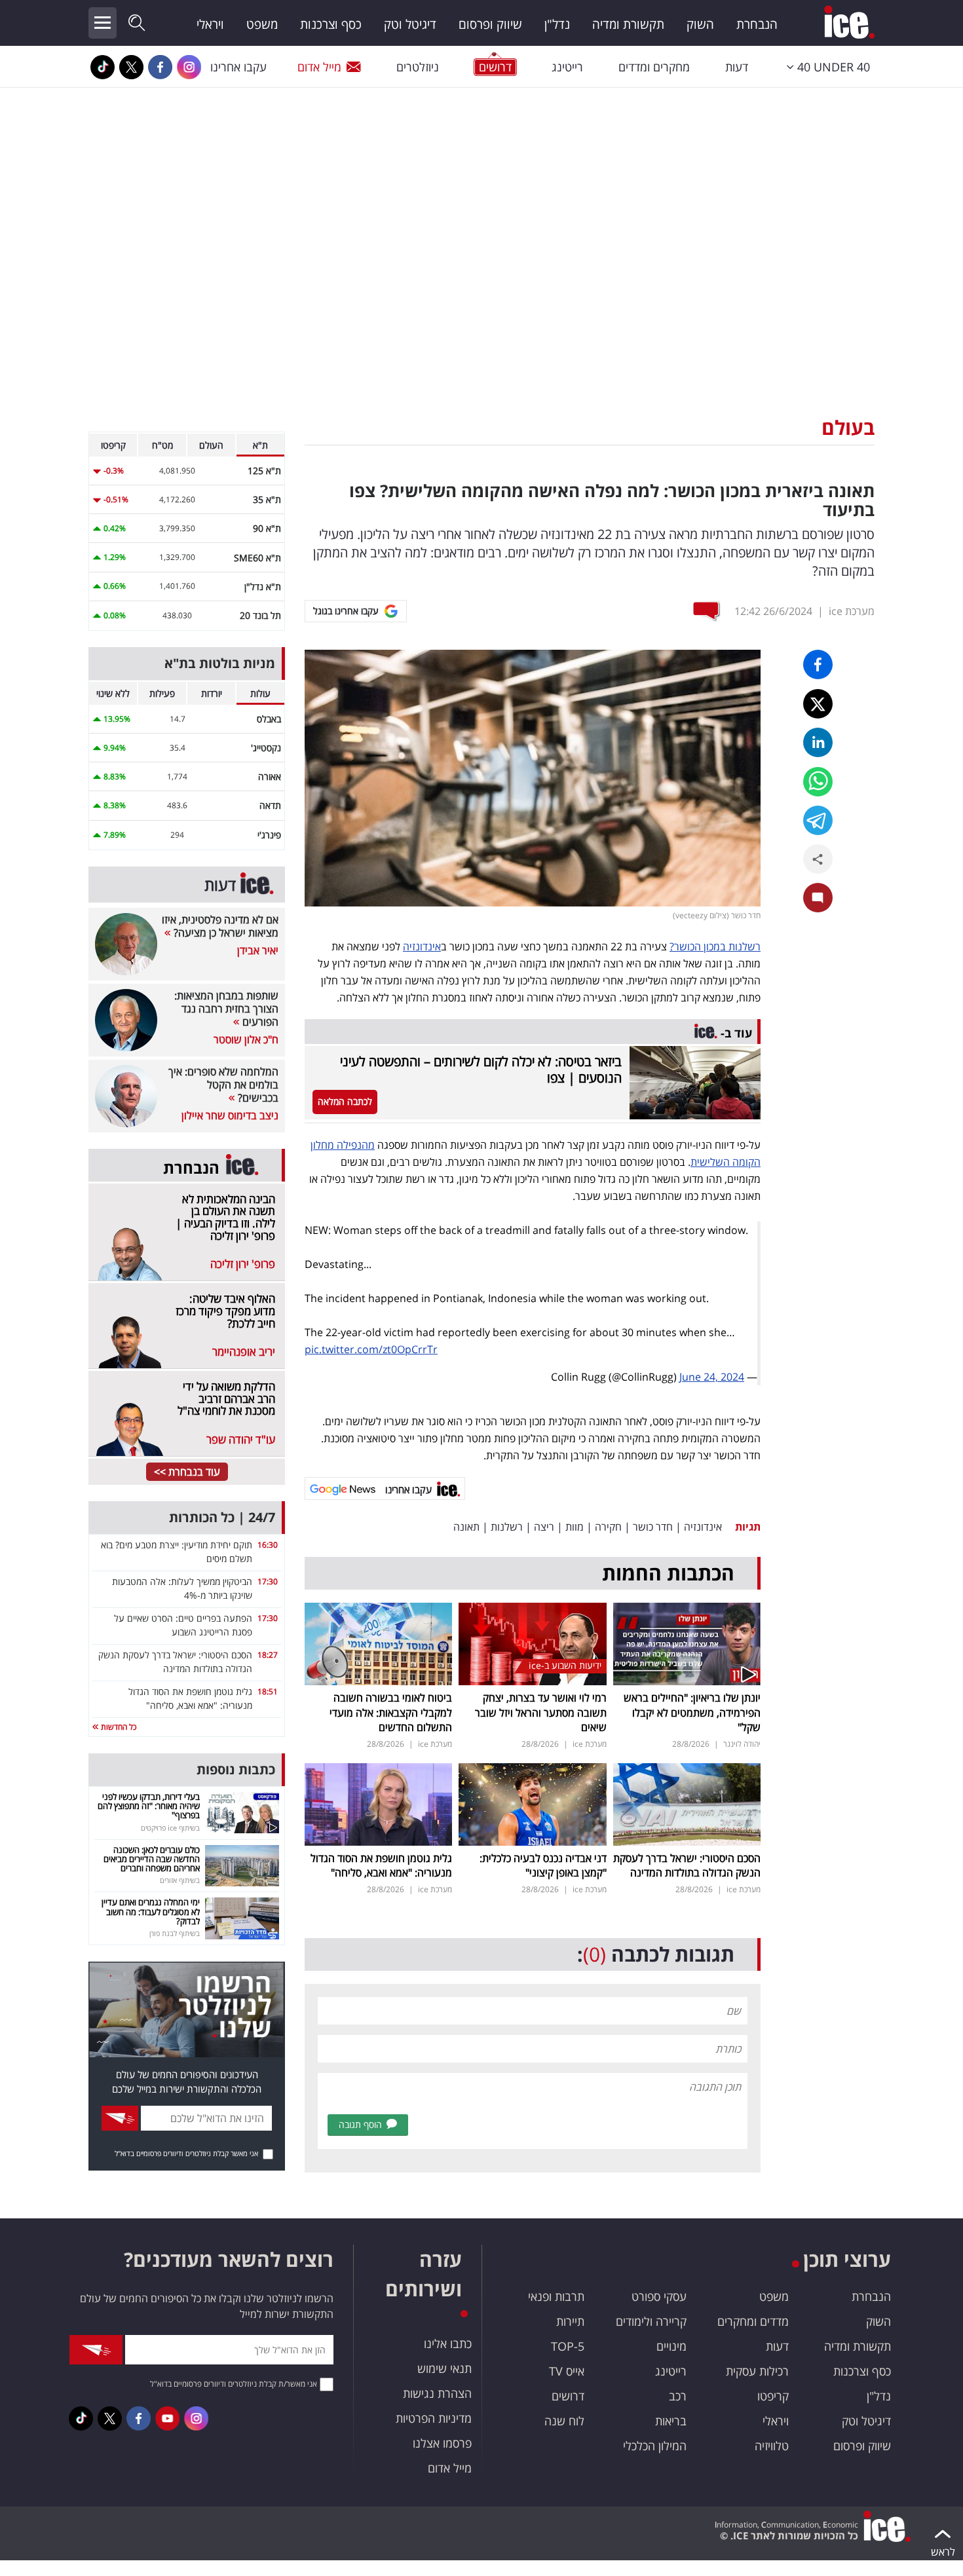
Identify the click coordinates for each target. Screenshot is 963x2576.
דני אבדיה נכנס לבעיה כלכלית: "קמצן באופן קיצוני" (543, 1865)
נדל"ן (557, 24)
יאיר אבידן (258, 950)
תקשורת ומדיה (628, 24)
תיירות (570, 2321)
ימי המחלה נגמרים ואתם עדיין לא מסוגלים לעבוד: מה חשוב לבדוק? (151, 1912)
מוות (575, 1527)
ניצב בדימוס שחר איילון (230, 1115)
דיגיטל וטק (410, 24)
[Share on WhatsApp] (818, 782)
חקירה (608, 1527)
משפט (262, 24)
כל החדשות (118, 1727)
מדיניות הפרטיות (434, 2418)
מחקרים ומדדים (654, 67)
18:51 (268, 1691)
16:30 (268, 1545)
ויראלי (210, 24)
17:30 (268, 1581)
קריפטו (773, 2396)
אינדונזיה (422, 946)
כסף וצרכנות (331, 24)
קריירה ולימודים (651, 2321)
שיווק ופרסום (490, 24)
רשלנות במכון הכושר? (715, 946)
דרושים (568, 2396)
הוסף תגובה (360, 2124)
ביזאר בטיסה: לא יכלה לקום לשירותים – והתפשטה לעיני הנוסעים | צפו (481, 1070)
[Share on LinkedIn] (818, 742)
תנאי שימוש (444, 2368)
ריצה (544, 1527)
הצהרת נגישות (437, 2393)
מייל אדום (319, 67)
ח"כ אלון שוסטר (246, 1039)
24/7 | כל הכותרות (222, 1517)
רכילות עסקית (757, 2371)
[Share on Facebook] (818, 664)
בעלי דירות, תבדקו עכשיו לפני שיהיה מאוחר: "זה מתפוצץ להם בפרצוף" (149, 1806)
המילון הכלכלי (655, 2446)
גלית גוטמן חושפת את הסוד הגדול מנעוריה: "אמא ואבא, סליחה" (381, 1865)
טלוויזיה (772, 2446)
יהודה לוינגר (742, 1744)
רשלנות (507, 1527)
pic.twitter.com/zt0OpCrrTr (371, 1349)
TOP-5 (568, 2346)
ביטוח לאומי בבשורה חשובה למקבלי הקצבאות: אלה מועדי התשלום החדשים (391, 1712)
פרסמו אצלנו (442, 2443)
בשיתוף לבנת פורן (175, 1933)
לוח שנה (564, 2421)
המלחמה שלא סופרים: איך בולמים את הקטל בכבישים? (223, 1085)
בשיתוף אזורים (180, 1880)
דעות (737, 67)
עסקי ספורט (659, 2296)
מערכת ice (852, 611)
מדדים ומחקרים (753, 2321)
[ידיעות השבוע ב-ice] (532, 1643)
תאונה (466, 1527)
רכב (678, 2396)
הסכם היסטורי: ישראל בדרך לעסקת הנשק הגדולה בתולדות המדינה (687, 1865)
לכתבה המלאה (345, 1101)
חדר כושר (653, 1527)
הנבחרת (757, 24)
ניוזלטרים (418, 67)
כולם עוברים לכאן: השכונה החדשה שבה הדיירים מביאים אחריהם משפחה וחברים (152, 1859)
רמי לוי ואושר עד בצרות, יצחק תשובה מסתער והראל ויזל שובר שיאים (541, 1712)
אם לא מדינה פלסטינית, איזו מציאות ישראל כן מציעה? (220, 926)
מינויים (671, 2346)
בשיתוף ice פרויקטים (170, 1828)
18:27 (268, 1655)
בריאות (671, 2421)
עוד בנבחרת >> (187, 1472)
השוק (700, 24)
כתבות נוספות (236, 1769)
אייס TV (567, 2371)
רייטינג (567, 67)
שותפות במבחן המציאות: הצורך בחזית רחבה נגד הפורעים (226, 1009)
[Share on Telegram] (818, 820)
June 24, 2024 (712, 1377)
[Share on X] (818, 704)
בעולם (848, 427)
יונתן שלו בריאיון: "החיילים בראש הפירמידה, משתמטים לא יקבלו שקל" (692, 1712)
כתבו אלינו (448, 2343)
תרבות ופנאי (556, 2296)
